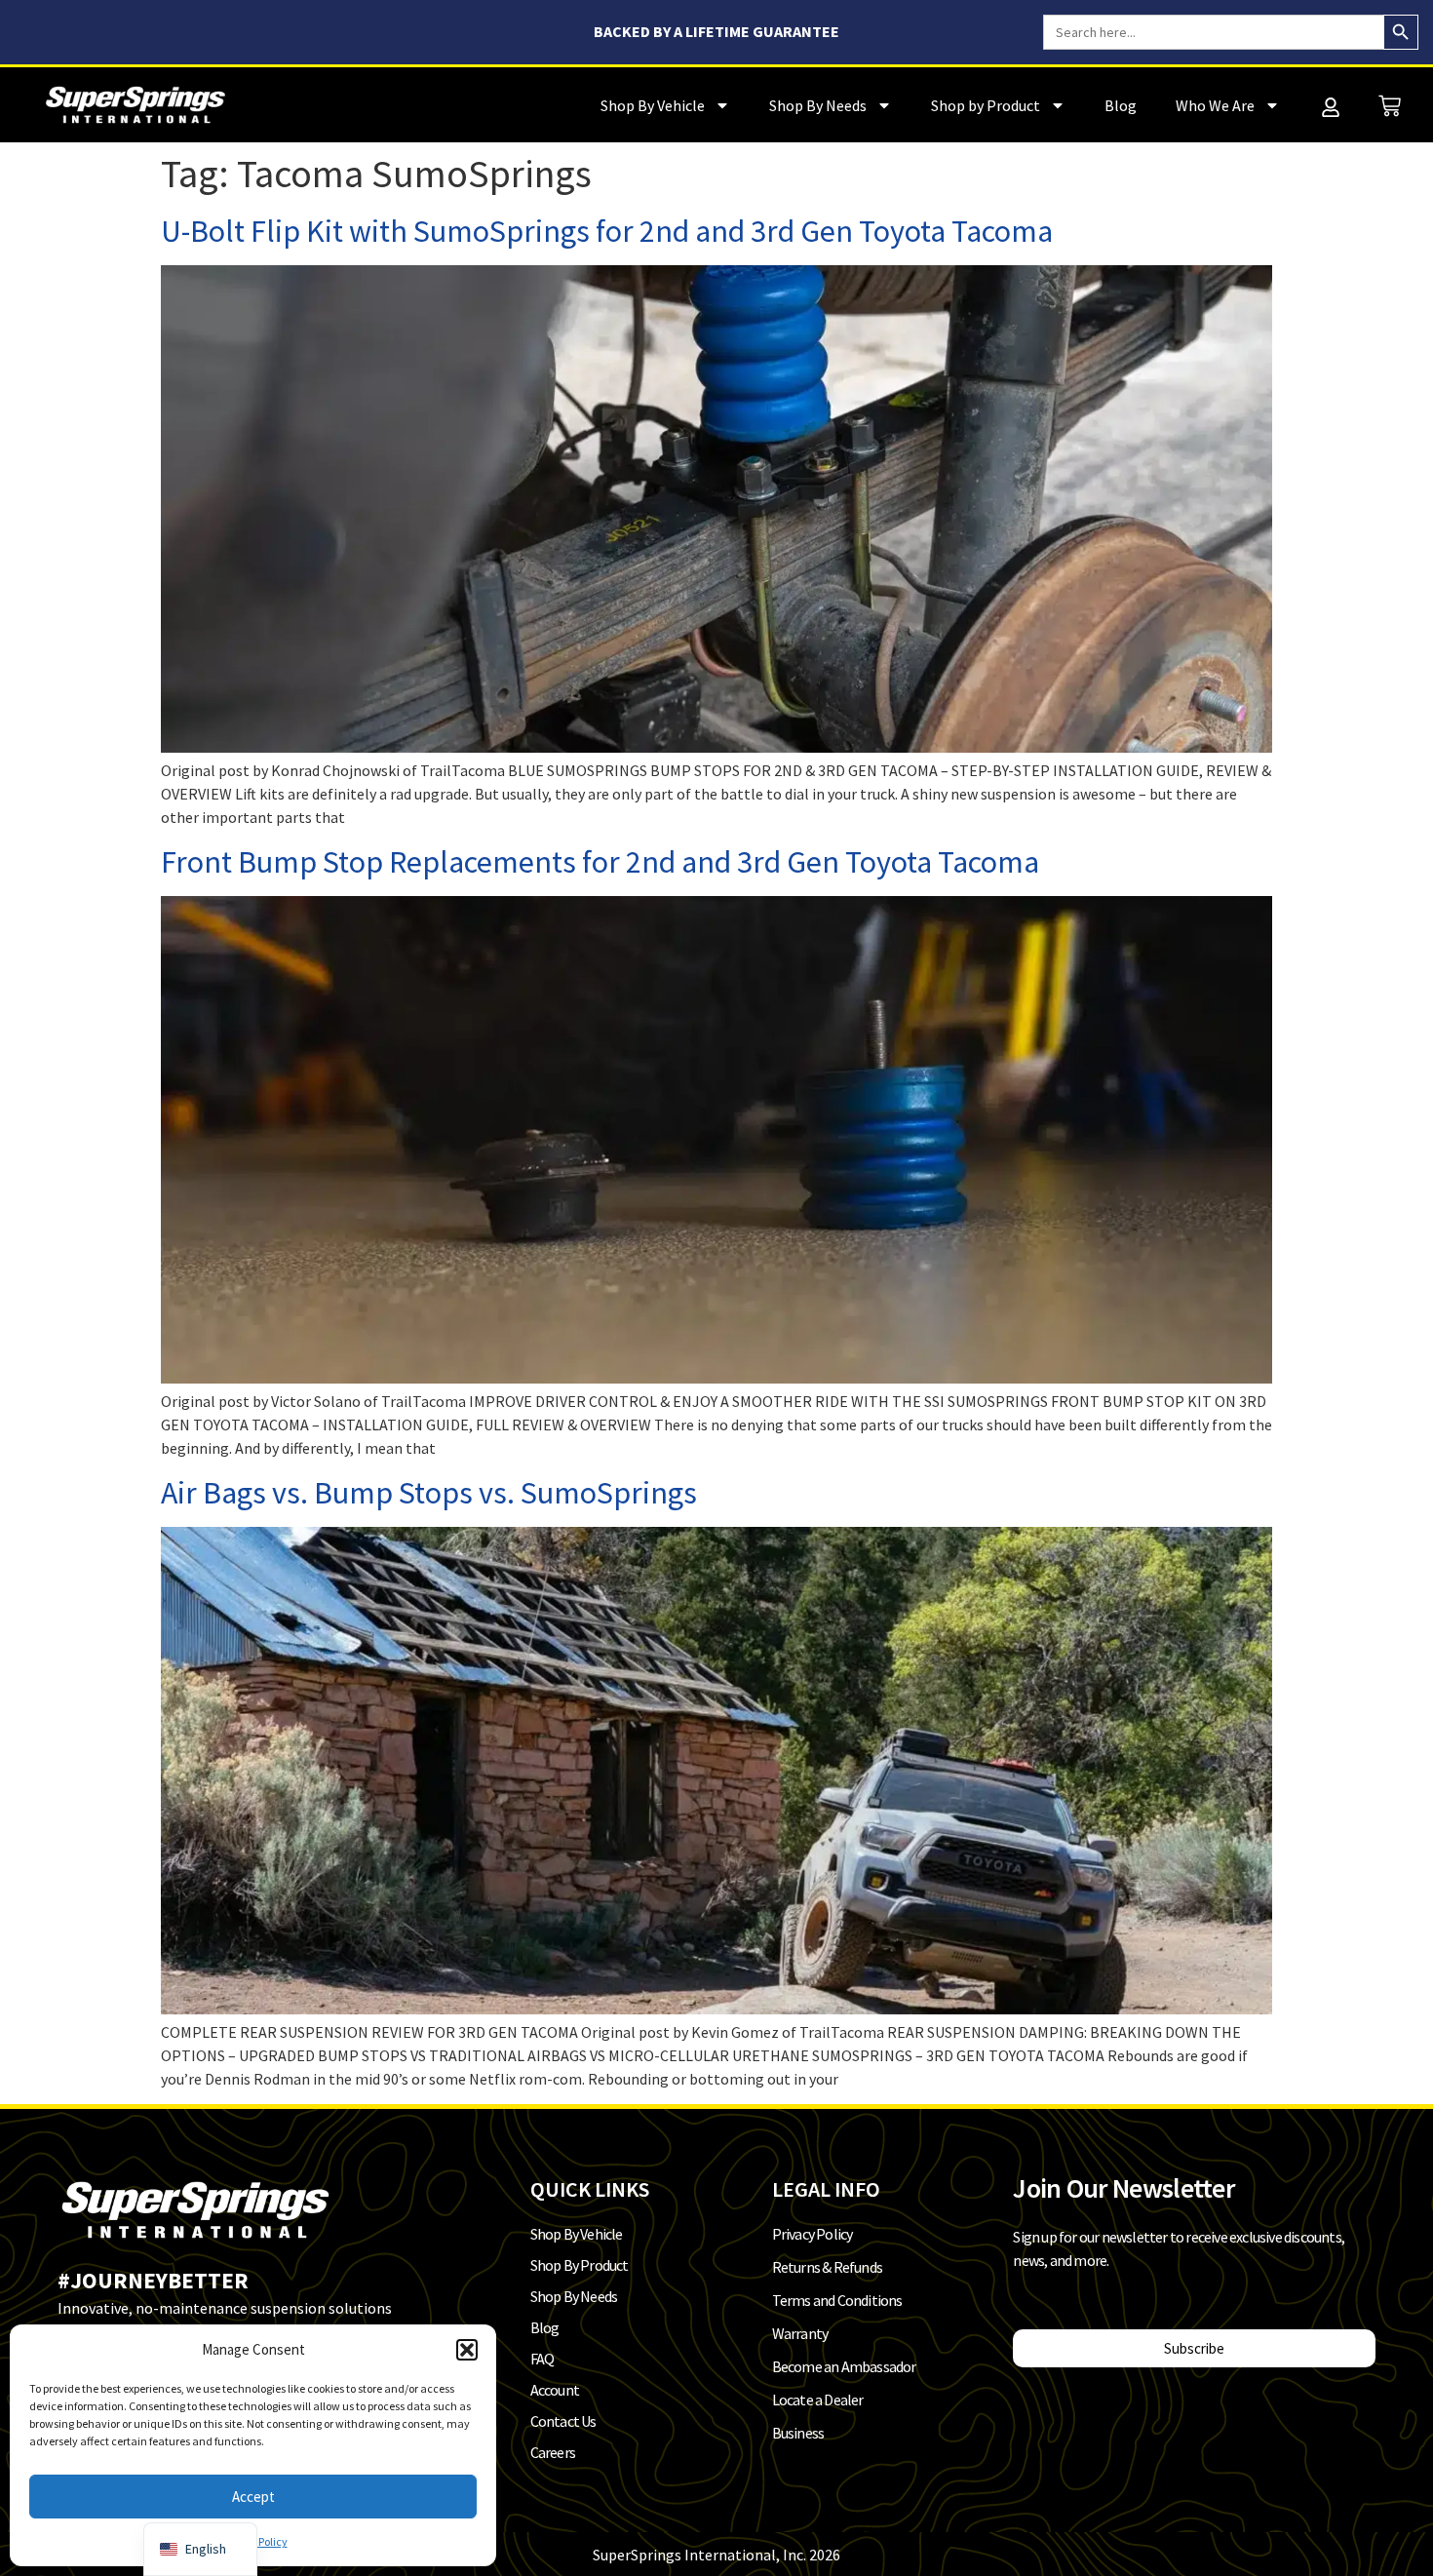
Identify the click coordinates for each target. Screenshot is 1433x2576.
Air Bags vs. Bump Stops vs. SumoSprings (429, 1493)
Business (798, 2433)
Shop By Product (580, 2265)
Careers (553, 2452)
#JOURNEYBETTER (153, 2280)
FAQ (542, 2359)
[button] (467, 2350)
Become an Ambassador (844, 2366)
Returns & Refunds (827, 2267)
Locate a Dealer (818, 2400)
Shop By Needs (818, 105)
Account (555, 2390)
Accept (253, 2497)
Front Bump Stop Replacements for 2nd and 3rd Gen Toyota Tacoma (600, 862)
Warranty (800, 2333)
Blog (1121, 105)
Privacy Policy (813, 2234)
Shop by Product (986, 105)
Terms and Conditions (837, 2300)
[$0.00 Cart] (1390, 106)
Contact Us (563, 2421)
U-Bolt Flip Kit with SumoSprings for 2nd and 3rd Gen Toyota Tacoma (607, 231)
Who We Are (1215, 105)
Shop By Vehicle (653, 105)
